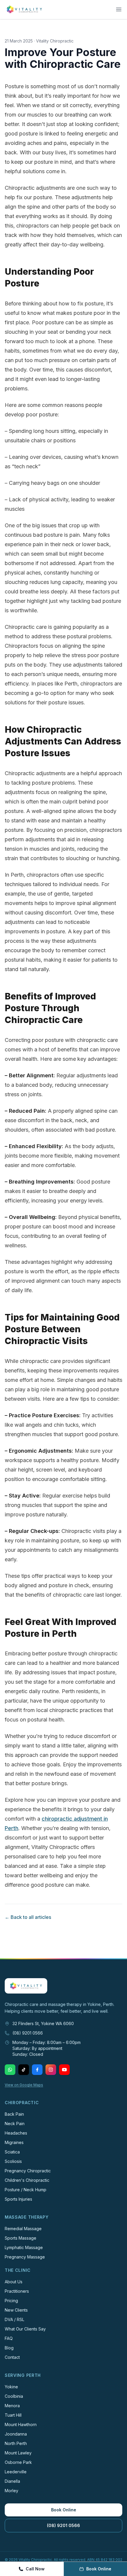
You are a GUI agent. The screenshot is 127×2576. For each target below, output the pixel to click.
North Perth (16, 2443)
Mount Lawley (18, 2453)
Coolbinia (14, 2396)
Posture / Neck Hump (26, 2190)
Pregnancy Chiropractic (28, 2171)
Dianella (12, 2481)
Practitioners (17, 2291)
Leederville (16, 2472)
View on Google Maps (24, 2085)
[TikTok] (24, 2070)
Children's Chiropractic (27, 2180)
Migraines (14, 2142)
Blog (9, 2348)
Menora (12, 2406)
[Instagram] (51, 2070)
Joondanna (16, 2434)
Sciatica (12, 2152)
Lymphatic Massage (24, 2247)
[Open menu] (119, 9)
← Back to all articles (28, 1917)
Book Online (64, 2510)
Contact (12, 2357)
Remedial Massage (23, 2229)
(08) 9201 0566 (28, 2033)
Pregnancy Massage (25, 2257)
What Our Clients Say (25, 2329)
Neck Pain (15, 2124)
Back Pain (14, 2114)
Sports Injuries (18, 2199)
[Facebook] (37, 2070)
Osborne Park (18, 2462)
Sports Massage (21, 2238)
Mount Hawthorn (21, 2424)
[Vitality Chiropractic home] (24, 9)
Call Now (35, 2569)
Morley (12, 2491)
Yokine (11, 2387)
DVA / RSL (14, 2319)
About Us (14, 2282)
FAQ (9, 2338)
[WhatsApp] (10, 2070)
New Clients (16, 2310)
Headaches (16, 2133)
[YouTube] (64, 2070)
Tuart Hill (13, 2415)
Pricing (11, 2301)
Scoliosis (13, 2161)
